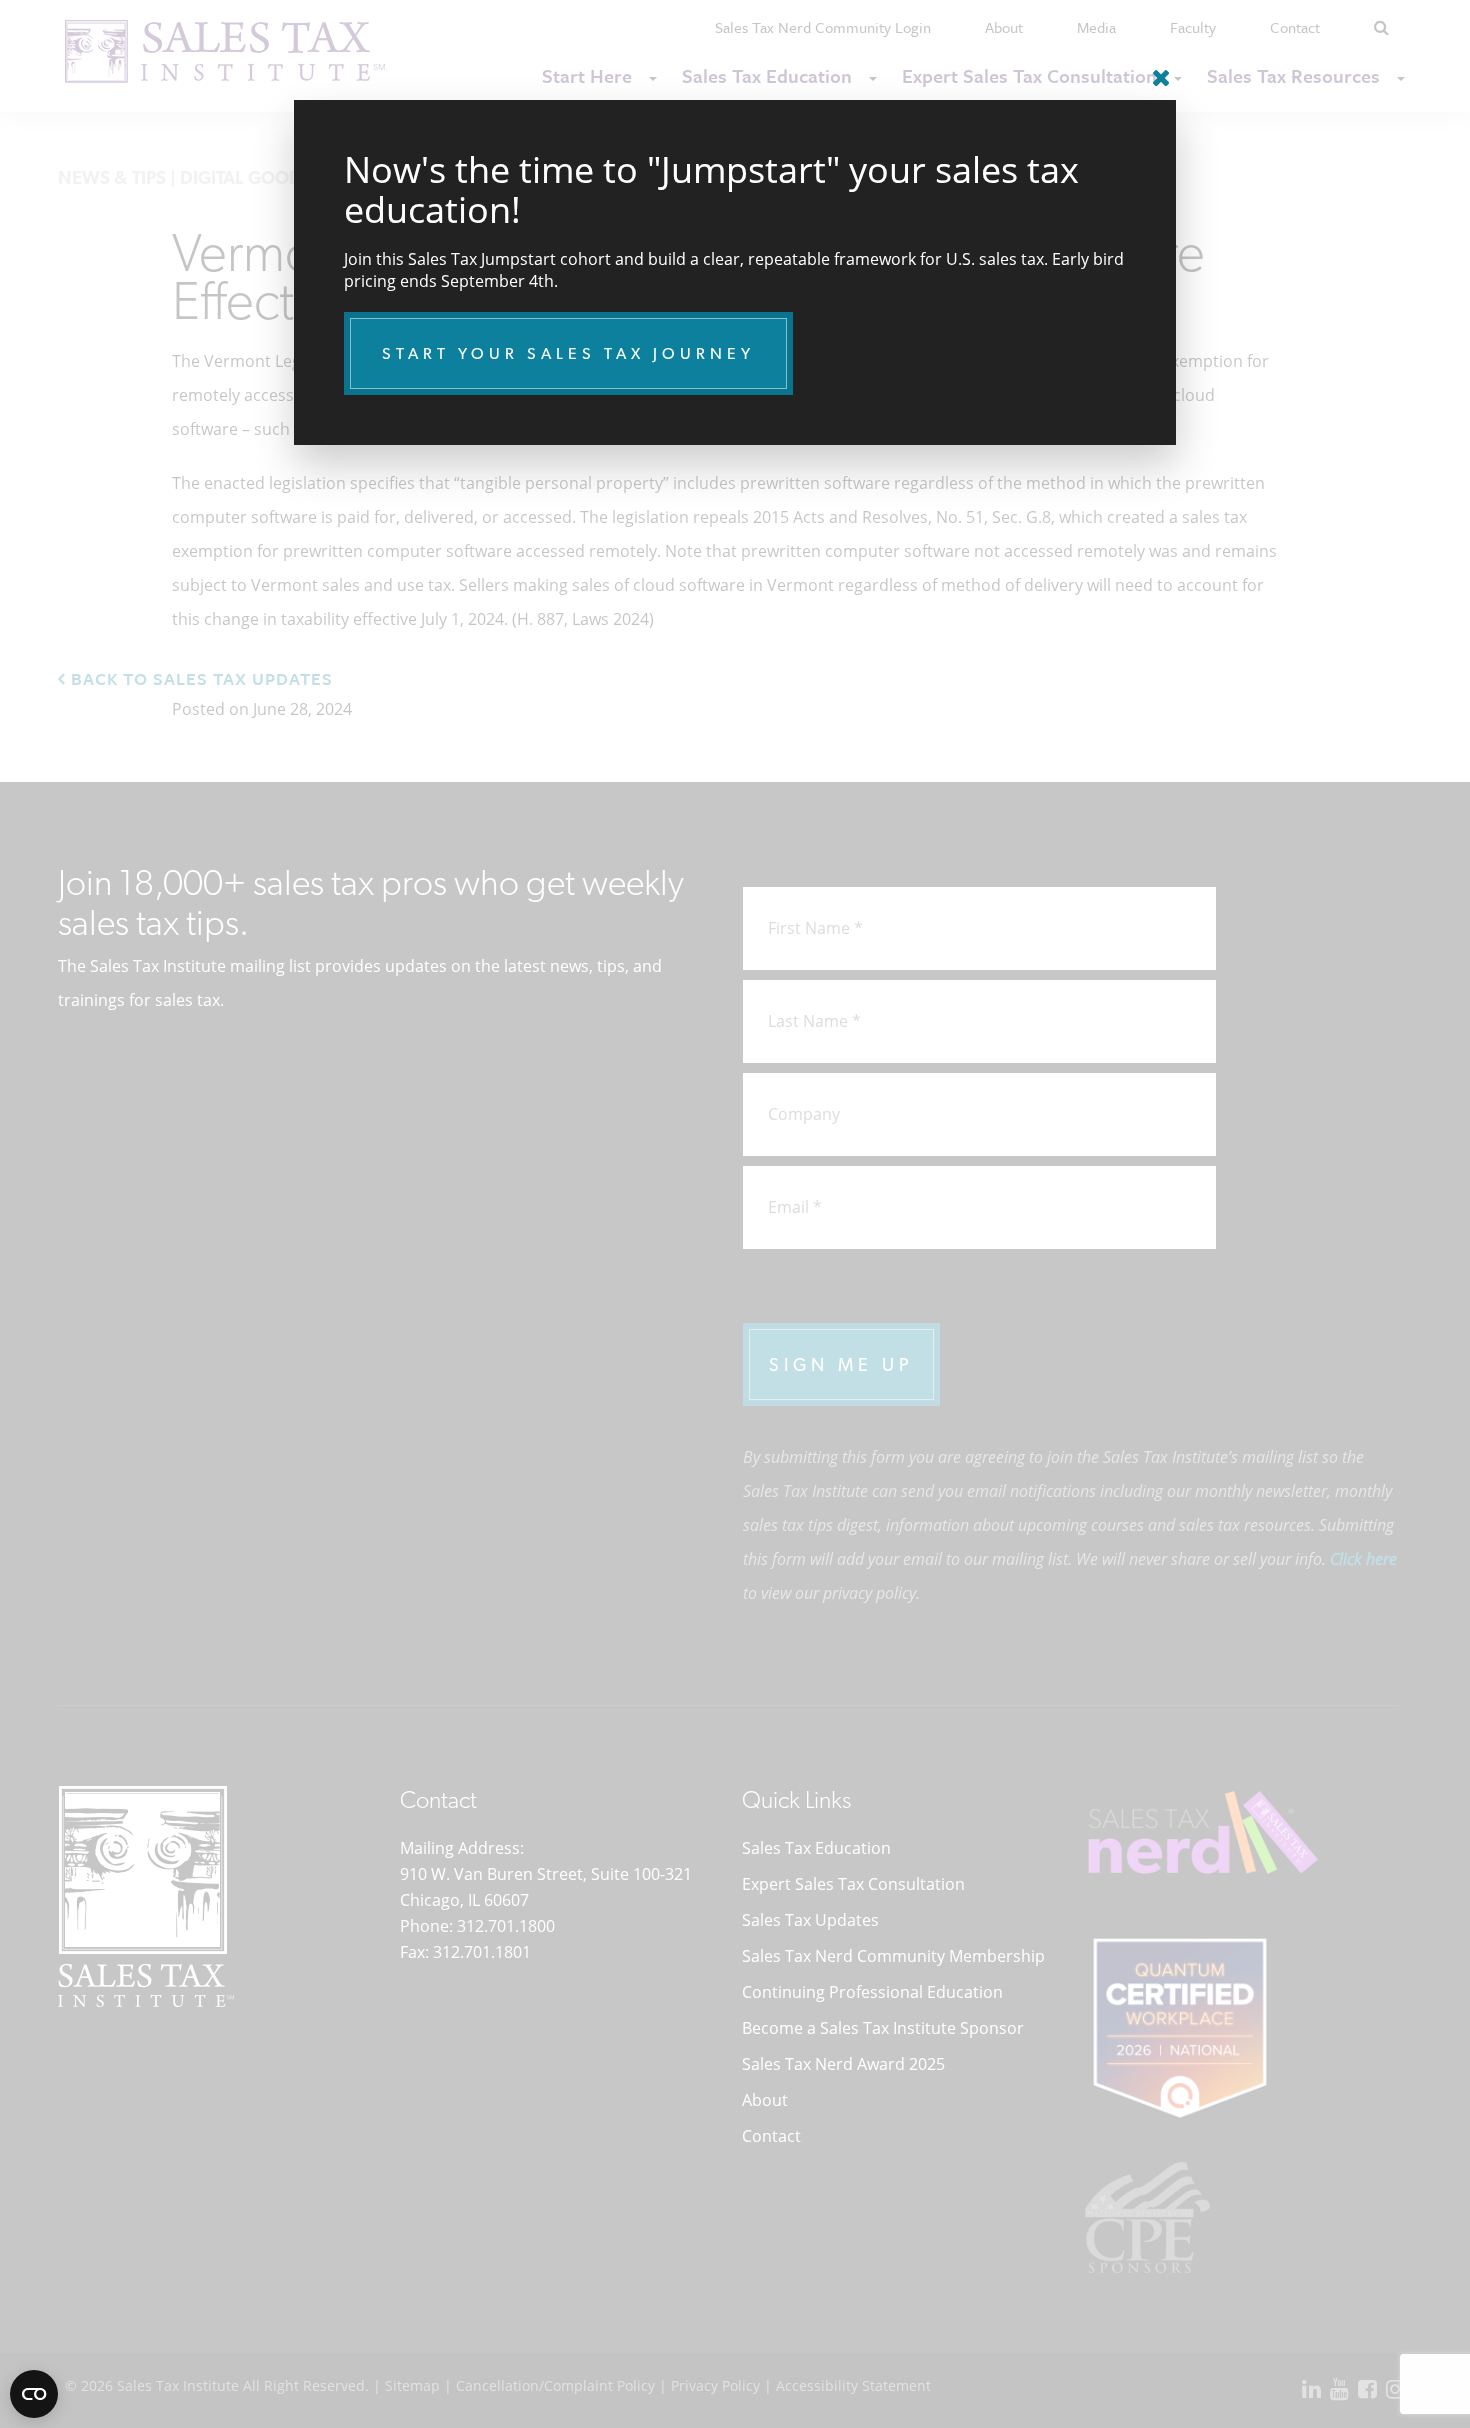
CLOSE (1156, 70)
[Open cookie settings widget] (34, 2394)
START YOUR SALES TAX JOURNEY (568, 353)
